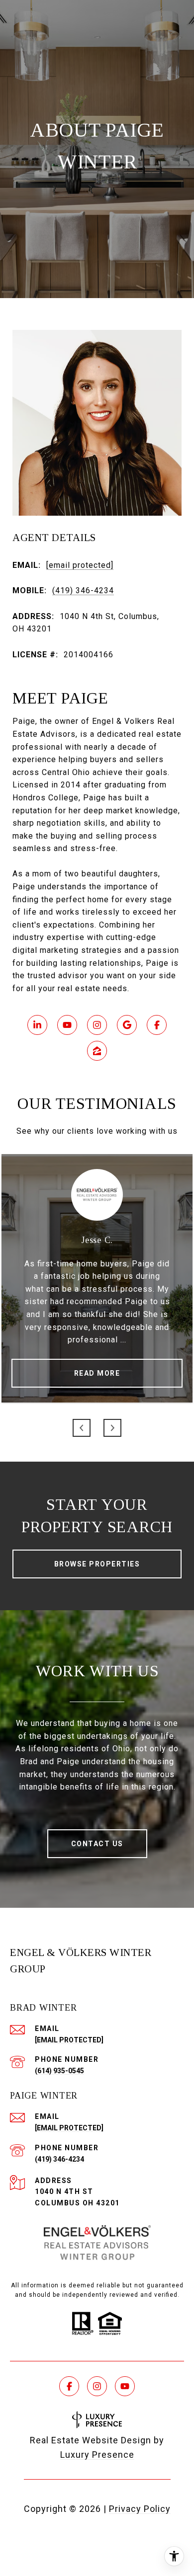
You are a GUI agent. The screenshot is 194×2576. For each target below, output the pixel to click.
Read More (97, 1373)
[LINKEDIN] (37, 1025)
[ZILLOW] (97, 1051)
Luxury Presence (97, 2455)
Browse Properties (97, 1564)
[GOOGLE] (127, 1025)
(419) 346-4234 (83, 590)
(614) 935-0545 (59, 2071)
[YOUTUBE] (67, 1025)
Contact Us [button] (97, 1844)
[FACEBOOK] (157, 1025)
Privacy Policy (140, 2509)
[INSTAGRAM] (97, 1025)
